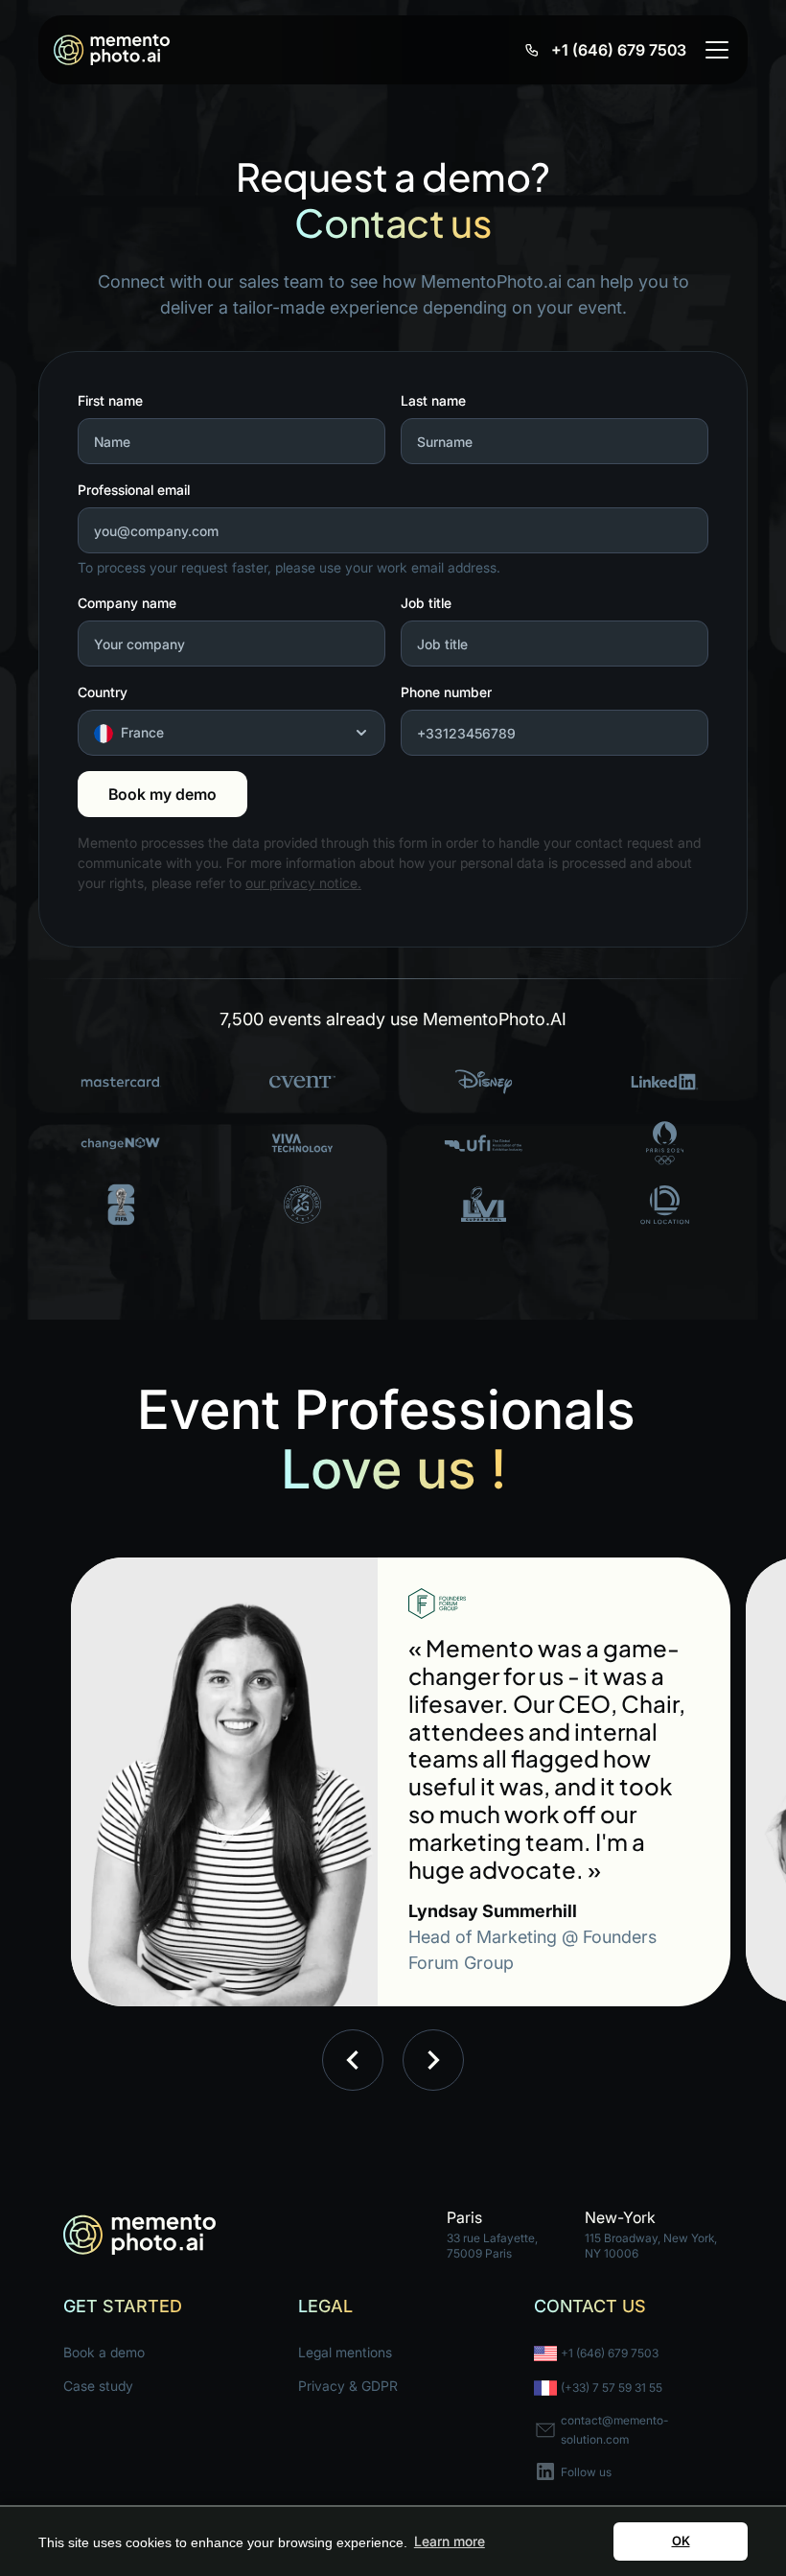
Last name (433, 400)
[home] (112, 50)
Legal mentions (345, 2352)
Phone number (446, 692)
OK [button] (681, 2541)
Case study (98, 2386)
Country (103, 692)
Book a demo (104, 2352)
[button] (713, 50)
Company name (127, 603)
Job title (426, 603)
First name (110, 400)
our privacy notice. (303, 883)
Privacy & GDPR (348, 2386)
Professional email (134, 490)
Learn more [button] (450, 2541)
